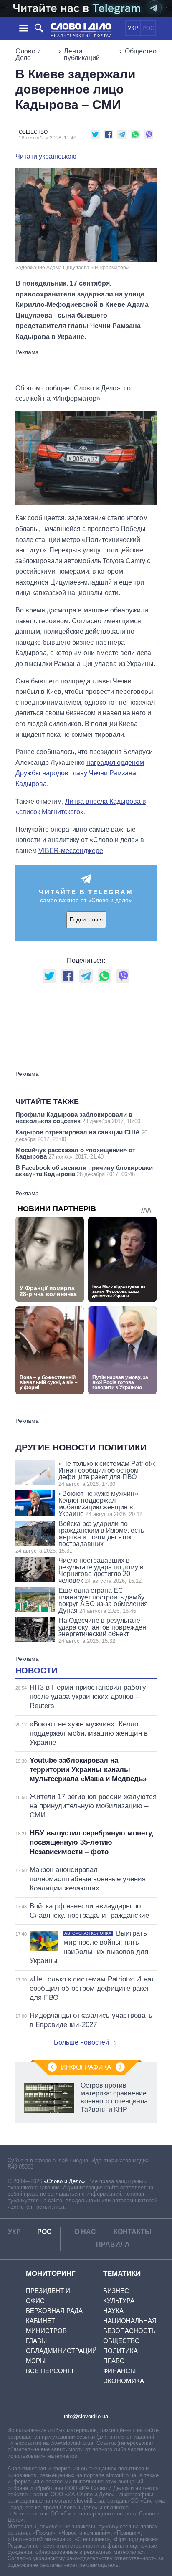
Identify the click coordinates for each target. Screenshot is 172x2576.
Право (114, 2361)
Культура (119, 2301)
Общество (141, 51)
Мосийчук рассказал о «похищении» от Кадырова (75, 1153)
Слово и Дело (28, 54)
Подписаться (86, 920)
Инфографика (86, 2067)
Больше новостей (81, 2042)
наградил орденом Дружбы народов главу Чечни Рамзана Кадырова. (80, 773)
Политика (120, 2351)
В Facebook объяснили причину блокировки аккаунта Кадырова (84, 1171)
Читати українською (46, 157)
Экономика (124, 2381)
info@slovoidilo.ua (86, 2416)
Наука (113, 2311)
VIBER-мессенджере (71, 851)
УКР (133, 28)
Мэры (36, 2361)
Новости (36, 1670)
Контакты (133, 2232)
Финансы (119, 2371)
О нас (85, 2232)
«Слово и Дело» (64, 2181)
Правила (113, 2244)
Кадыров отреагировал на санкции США (81, 1135)
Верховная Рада (54, 2311)
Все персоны (49, 2371)
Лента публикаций (82, 54)
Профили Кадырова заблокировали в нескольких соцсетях (78, 1118)
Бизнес (116, 2291)
